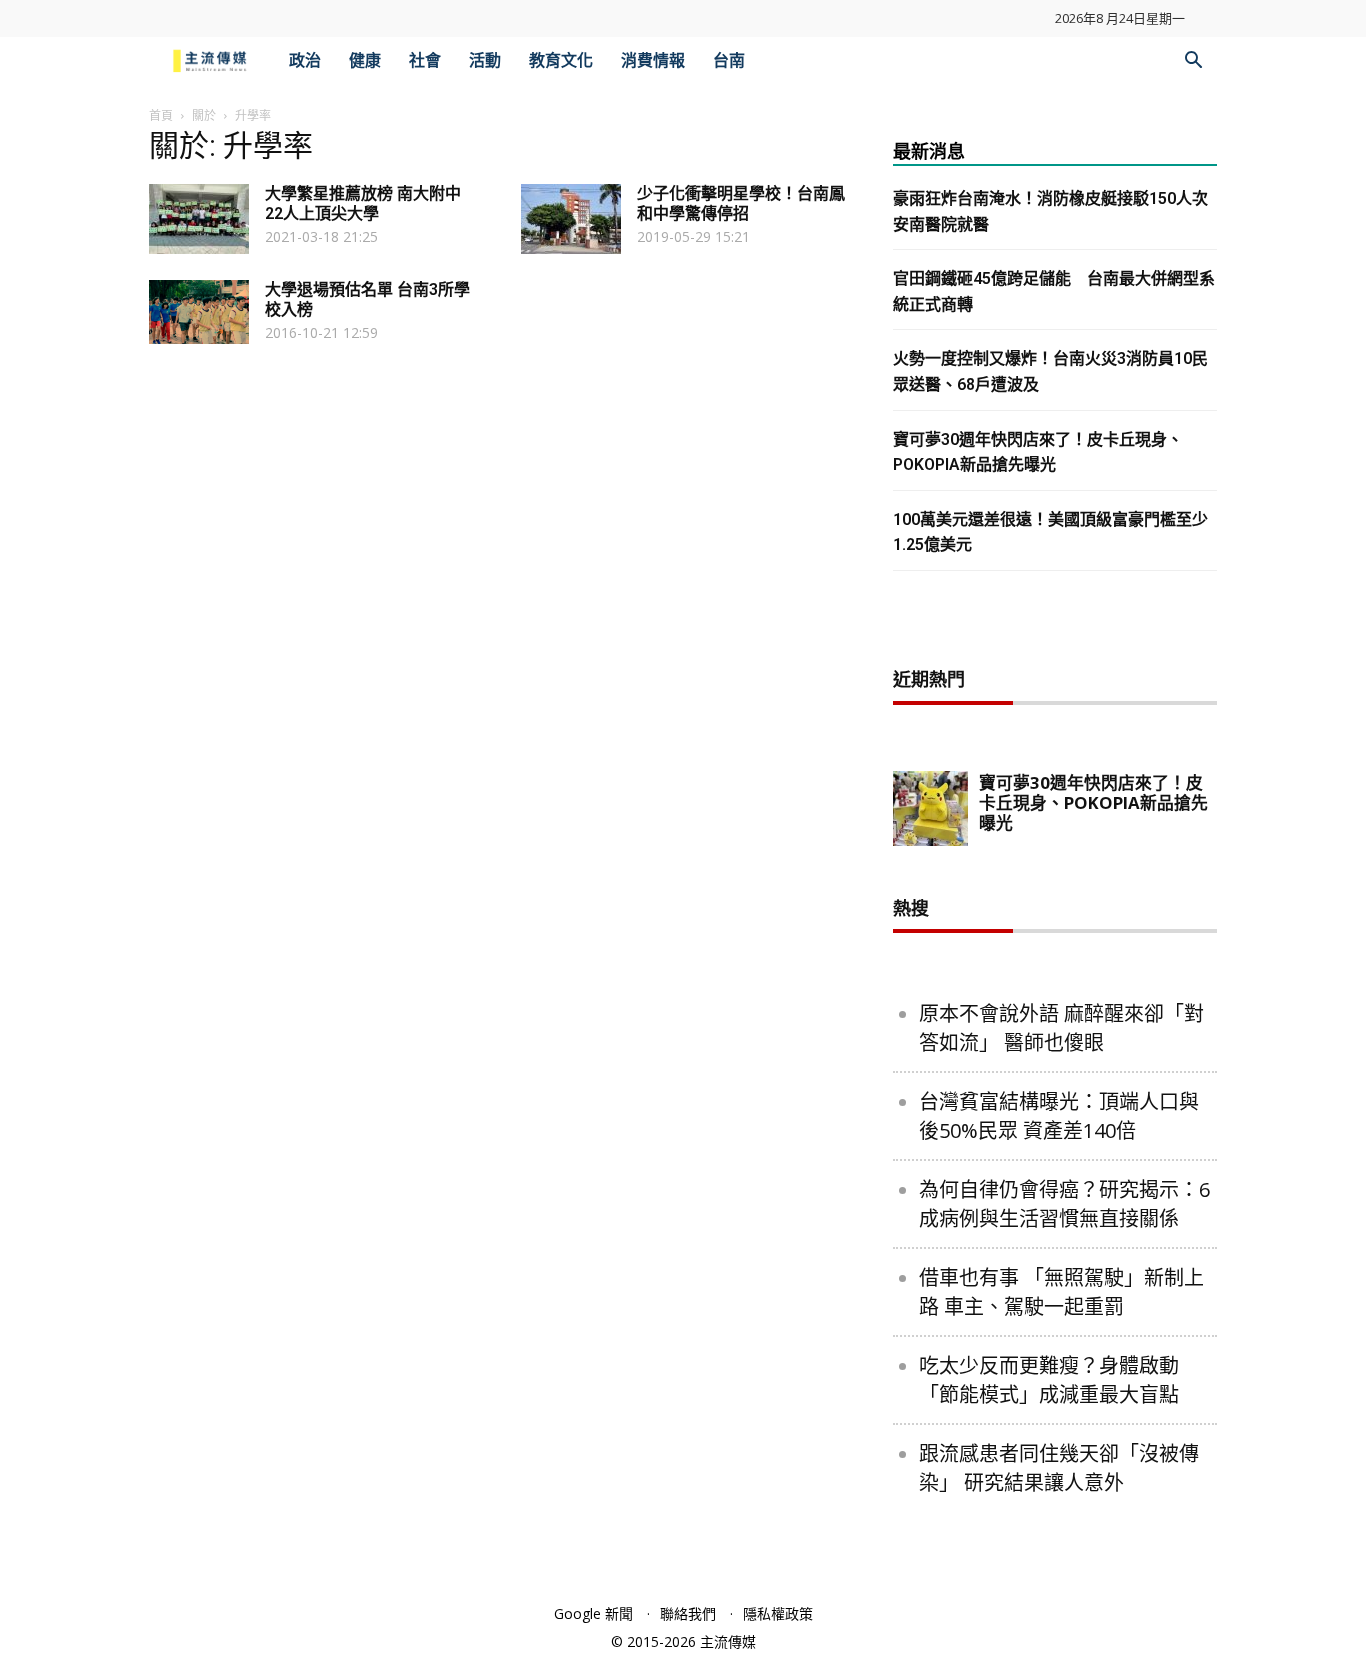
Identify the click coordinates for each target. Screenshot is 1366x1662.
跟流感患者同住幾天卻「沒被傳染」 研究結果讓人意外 (1059, 1468)
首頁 (161, 115)
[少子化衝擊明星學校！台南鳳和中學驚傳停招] (571, 219)
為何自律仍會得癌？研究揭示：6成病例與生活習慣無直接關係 (1064, 1204)
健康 (365, 60)
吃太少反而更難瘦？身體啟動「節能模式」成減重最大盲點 (1049, 1380)
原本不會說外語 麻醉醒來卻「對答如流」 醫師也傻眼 (1061, 1028)
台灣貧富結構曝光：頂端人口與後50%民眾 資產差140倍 (1059, 1116)
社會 (425, 60)
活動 (485, 60)
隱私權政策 (778, 1613)
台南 (729, 60)
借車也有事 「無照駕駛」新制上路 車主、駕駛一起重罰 (1061, 1292)
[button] (1193, 62)
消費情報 (653, 60)
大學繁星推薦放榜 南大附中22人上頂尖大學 (363, 203)
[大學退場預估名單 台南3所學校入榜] (199, 312)
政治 (305, 60)
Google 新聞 (593, 1613)
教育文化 (561, 60)
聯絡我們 (688, 1613)
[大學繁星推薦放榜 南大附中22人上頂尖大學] (199, 219)
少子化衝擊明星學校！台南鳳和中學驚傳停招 (741, 203)
